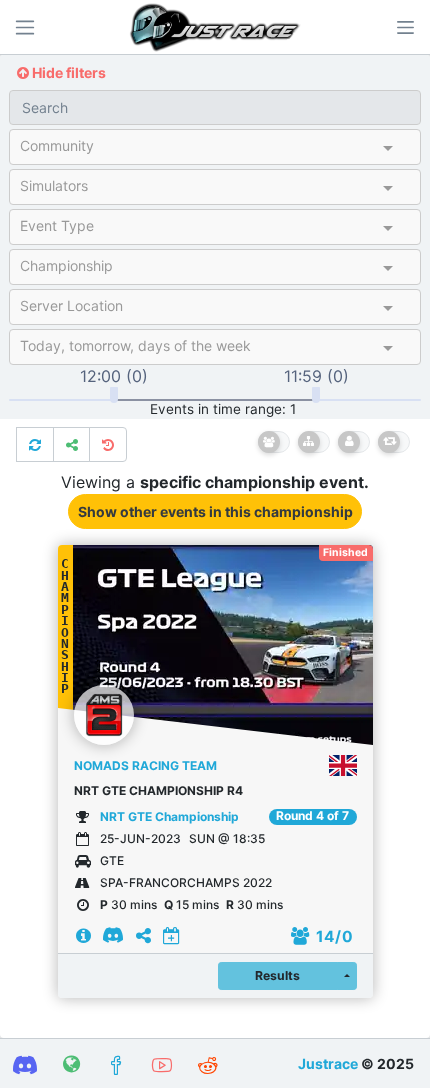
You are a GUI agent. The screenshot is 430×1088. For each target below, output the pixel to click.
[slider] (114, 395)
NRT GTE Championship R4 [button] (158, 790)
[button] (405, 27)
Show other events (215, 511)
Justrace (328, 1063)
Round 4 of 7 (312, 816)
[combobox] (197, 150)
